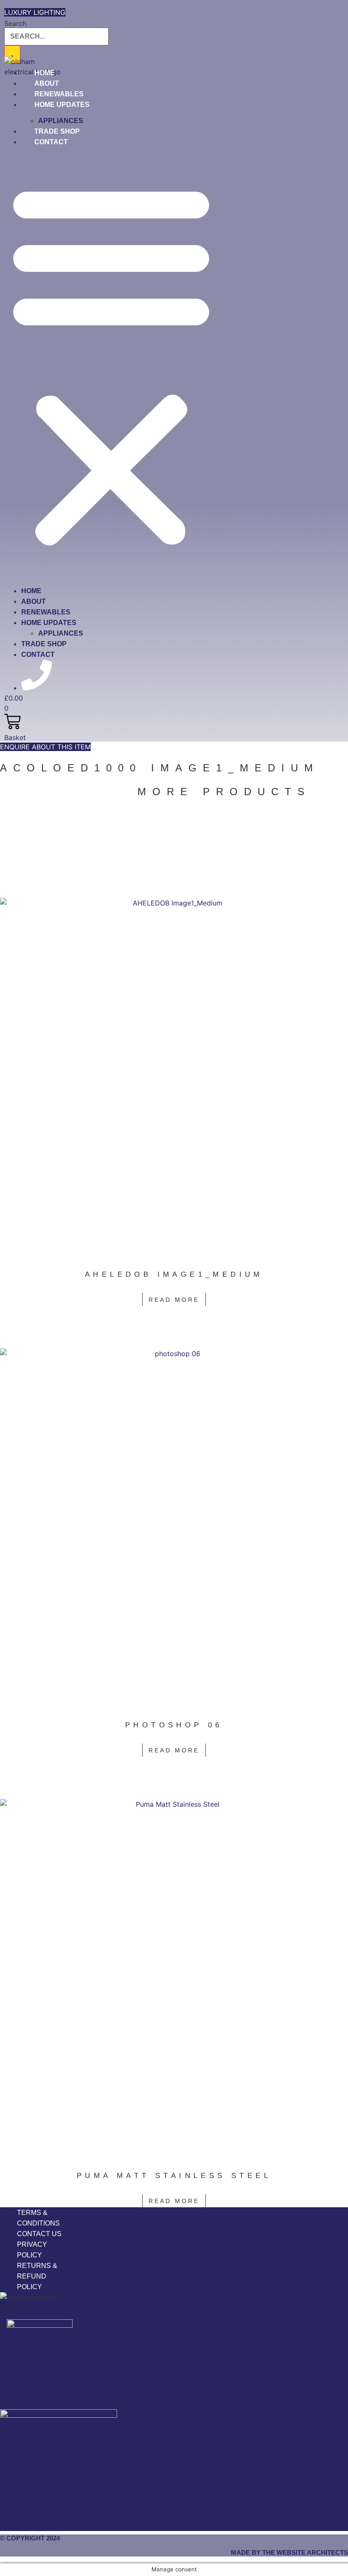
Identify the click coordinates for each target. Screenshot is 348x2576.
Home (31, 591)
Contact (51, 142)
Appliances (61, 633)
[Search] (12, 54)
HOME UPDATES (62, 105)
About (34, 601)
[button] (111, 364)
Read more (174, 1300)
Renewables (46, 612)
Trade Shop (44, 644)
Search (15, 23)
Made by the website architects (289, 2552)
